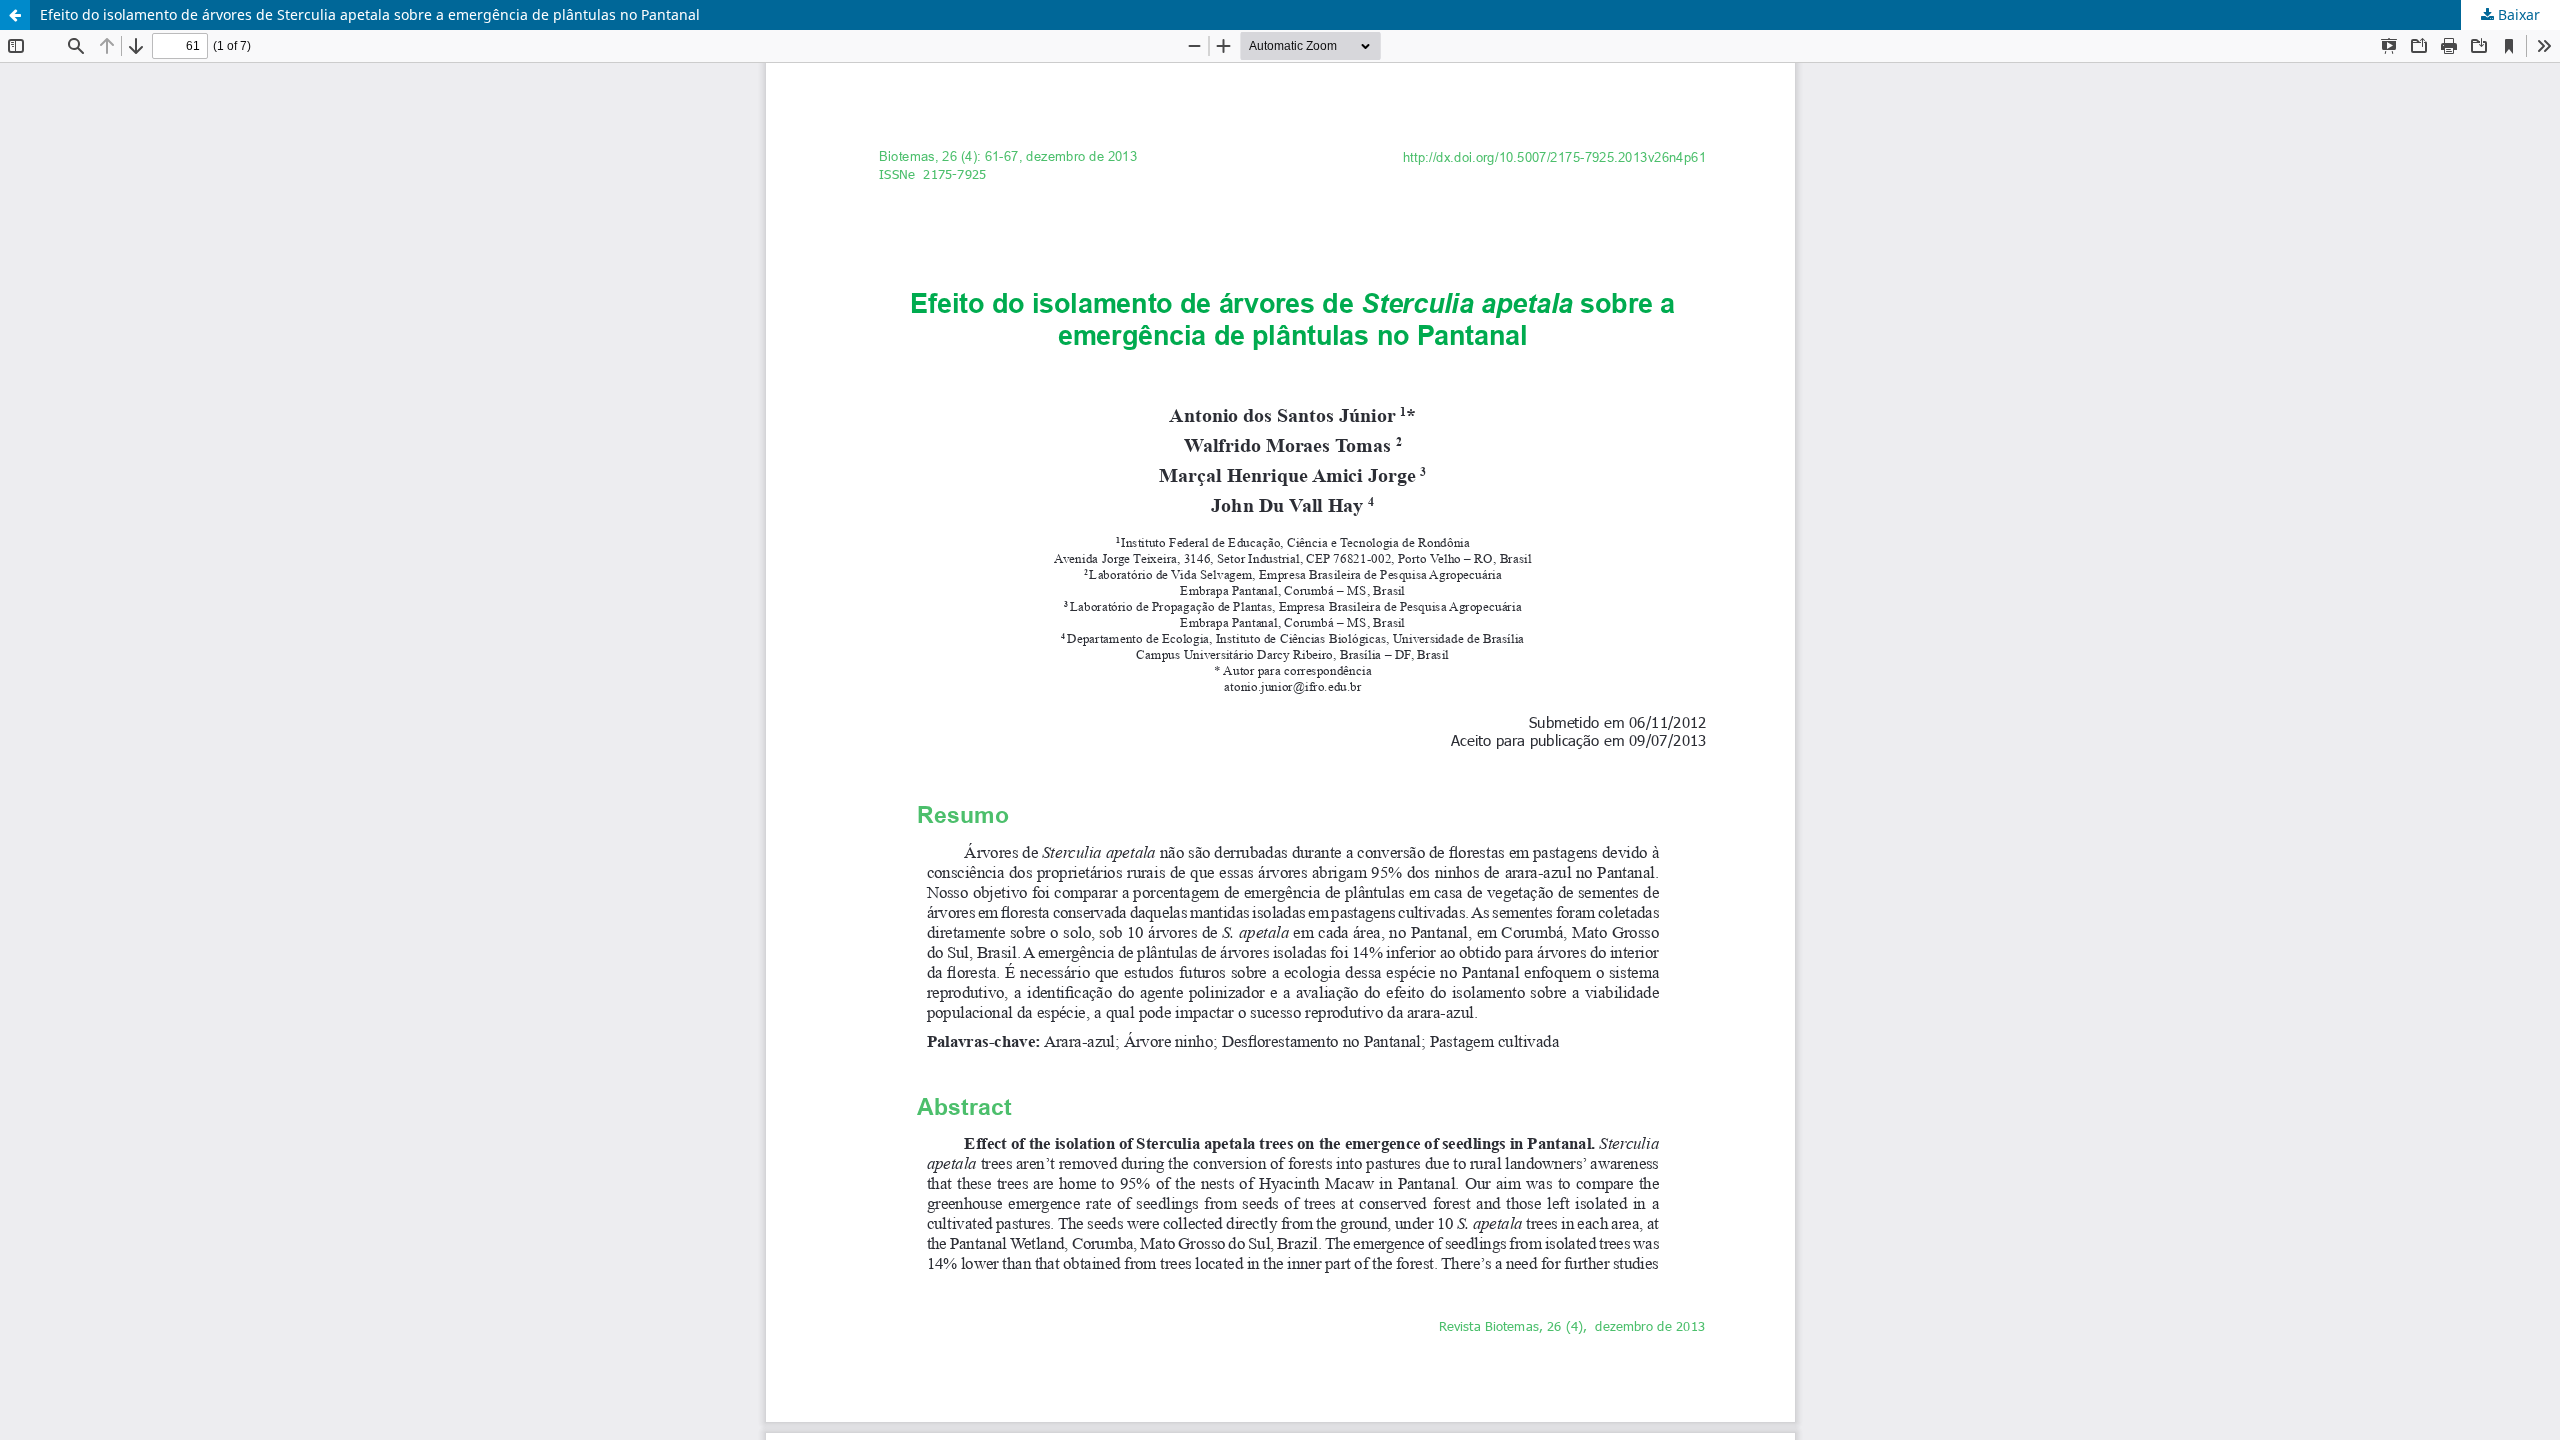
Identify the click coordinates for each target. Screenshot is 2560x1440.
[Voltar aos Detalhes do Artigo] (15, 15)
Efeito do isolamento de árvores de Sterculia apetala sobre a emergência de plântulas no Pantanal (370, 14)
